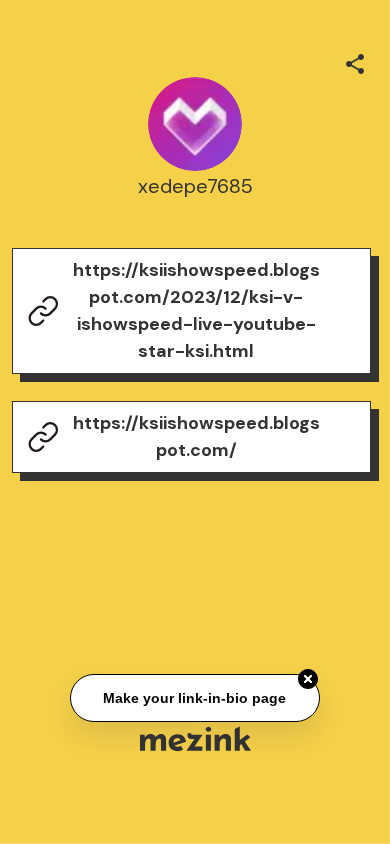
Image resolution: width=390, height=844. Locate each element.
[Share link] (355, 61)
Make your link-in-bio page (195, 698)
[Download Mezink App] (195, 738)
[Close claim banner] (308, 679)
